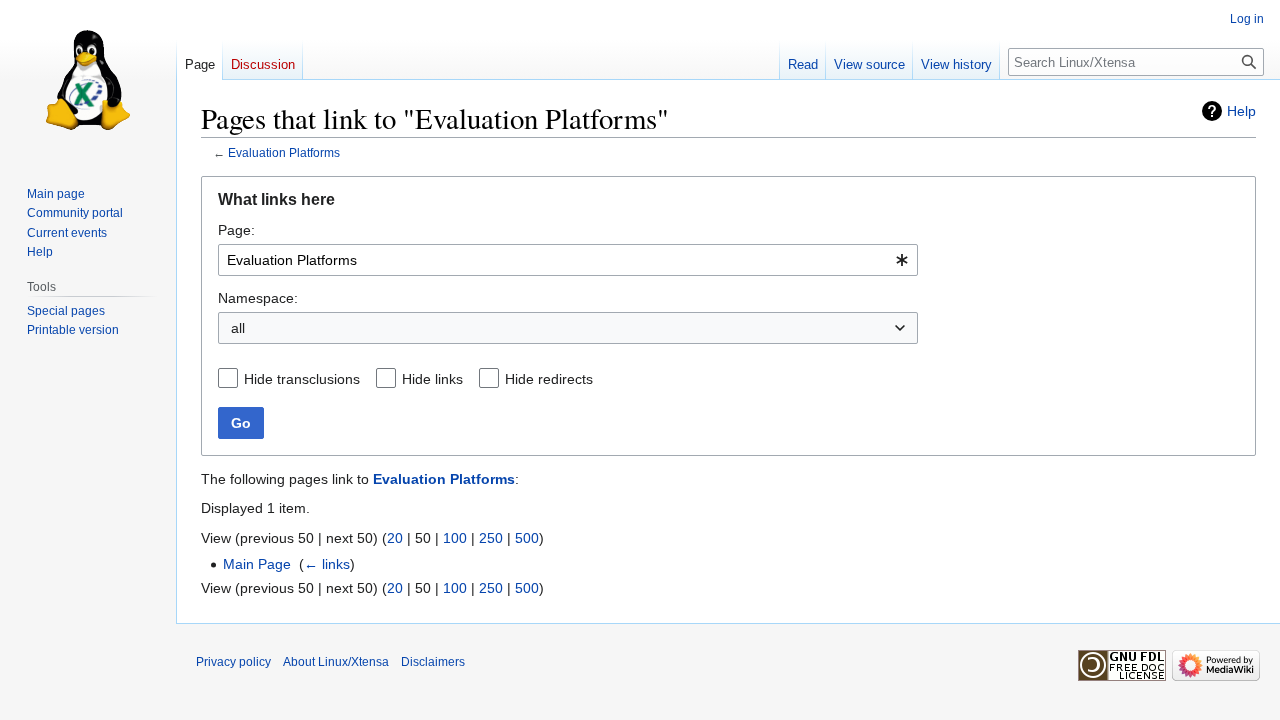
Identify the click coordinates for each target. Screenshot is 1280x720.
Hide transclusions (302, 379)
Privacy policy (233, 662)
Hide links (432, 379)
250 (491, 538)
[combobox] (568, 260)
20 (395, 538)
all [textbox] (238, 328)
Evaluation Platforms (284, 152)
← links (327, 564)
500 (527, 538)
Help (1241, 111)
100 (455, 538)
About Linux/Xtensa (336, 662)
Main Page (257, 564)
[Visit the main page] (88, 80)
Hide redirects (549, 379)
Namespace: (258, 298)
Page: (236, 230)
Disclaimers (433, 662)
